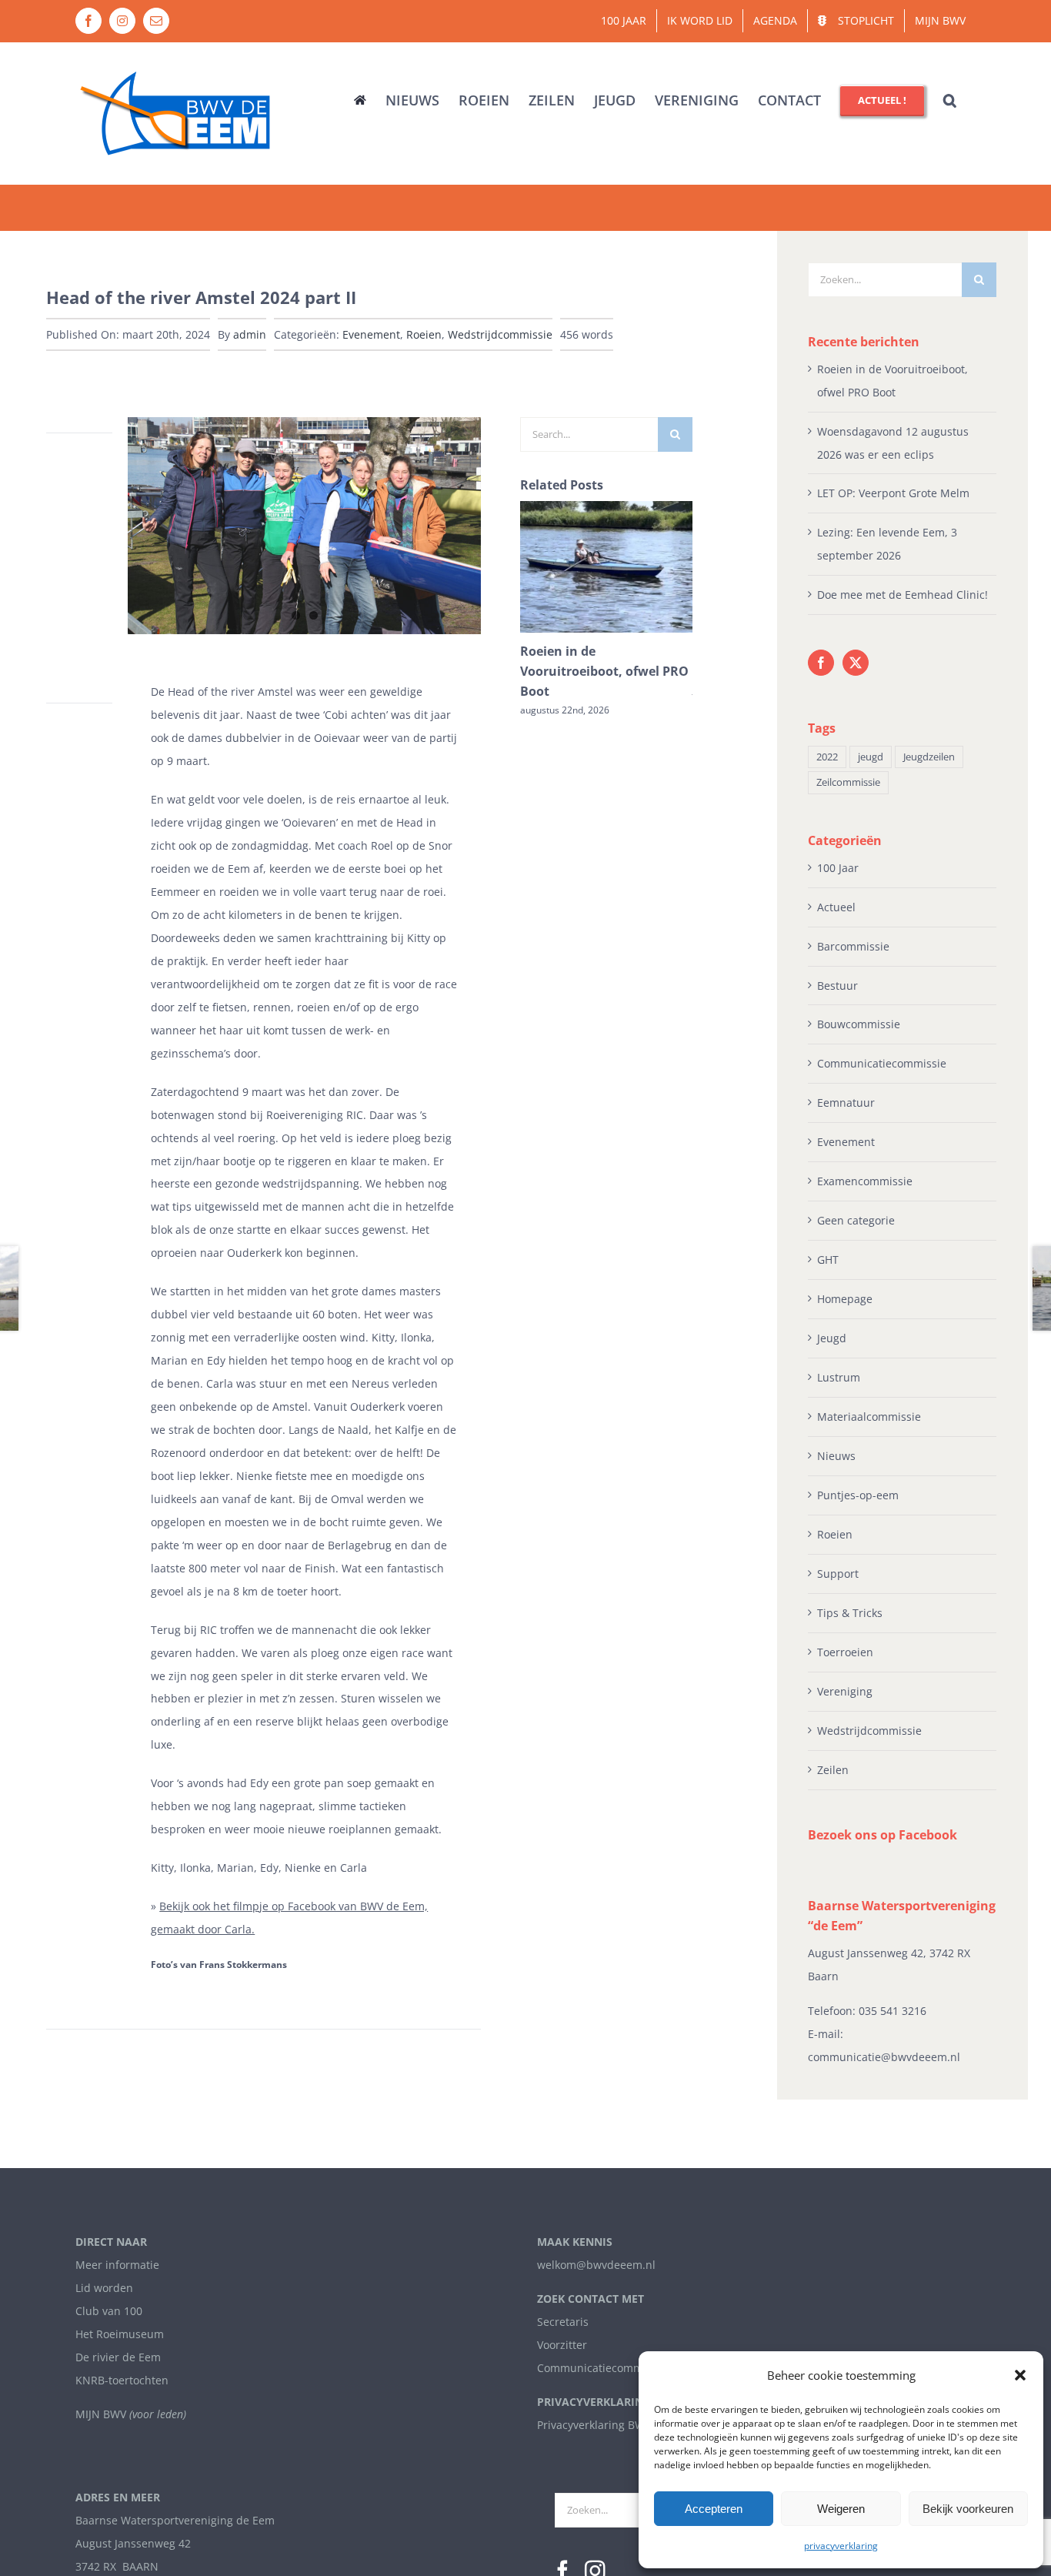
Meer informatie (117, 2265)
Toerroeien (845, 1652)
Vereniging (845, 1691)
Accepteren (714, 2509)
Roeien (424, 334)
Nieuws (836, 1456)
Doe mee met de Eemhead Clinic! (903, 595)
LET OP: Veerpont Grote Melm (893, 493)
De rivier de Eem (118, 2357)
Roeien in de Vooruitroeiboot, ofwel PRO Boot (604, 671)
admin (250, 334)
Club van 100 (109, 2311)
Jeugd (832, 1338)
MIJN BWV (101, 2414)
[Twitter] (856, 663)
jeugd (871, 757)
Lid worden (104, 2288)
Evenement (371, 334)
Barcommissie (853, 946)
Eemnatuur (846, 1103)
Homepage (845, 1299)
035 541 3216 (893, 2011)
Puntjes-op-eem (858, 1495)
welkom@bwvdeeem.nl (596, 2265)
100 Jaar (838, 868)
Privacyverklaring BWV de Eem (615, 2425)
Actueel (836, 907)
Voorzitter (562, 2345)
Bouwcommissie (859, 1024)
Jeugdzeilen (929, 757)
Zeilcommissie (848, 782)
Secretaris (563, 2322)
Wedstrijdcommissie (500, 334)
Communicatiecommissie (882, 1063)
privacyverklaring (841, 2546)
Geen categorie (856, 1220)
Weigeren (841, 2509)
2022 (827, 757)
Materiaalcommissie (869, 1417)
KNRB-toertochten (122, 2380)
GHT (828, 1260)
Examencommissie (865, 1181)
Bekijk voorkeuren (968, 2509)
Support (838, 1574)
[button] (1020, 2375)
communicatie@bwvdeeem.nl (884, 2057)
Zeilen (833, 1770)
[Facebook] (821, 663)
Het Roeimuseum (120, 2334)
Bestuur (837, 986)
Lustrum (839, 1377)
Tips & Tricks (850, 1613)
